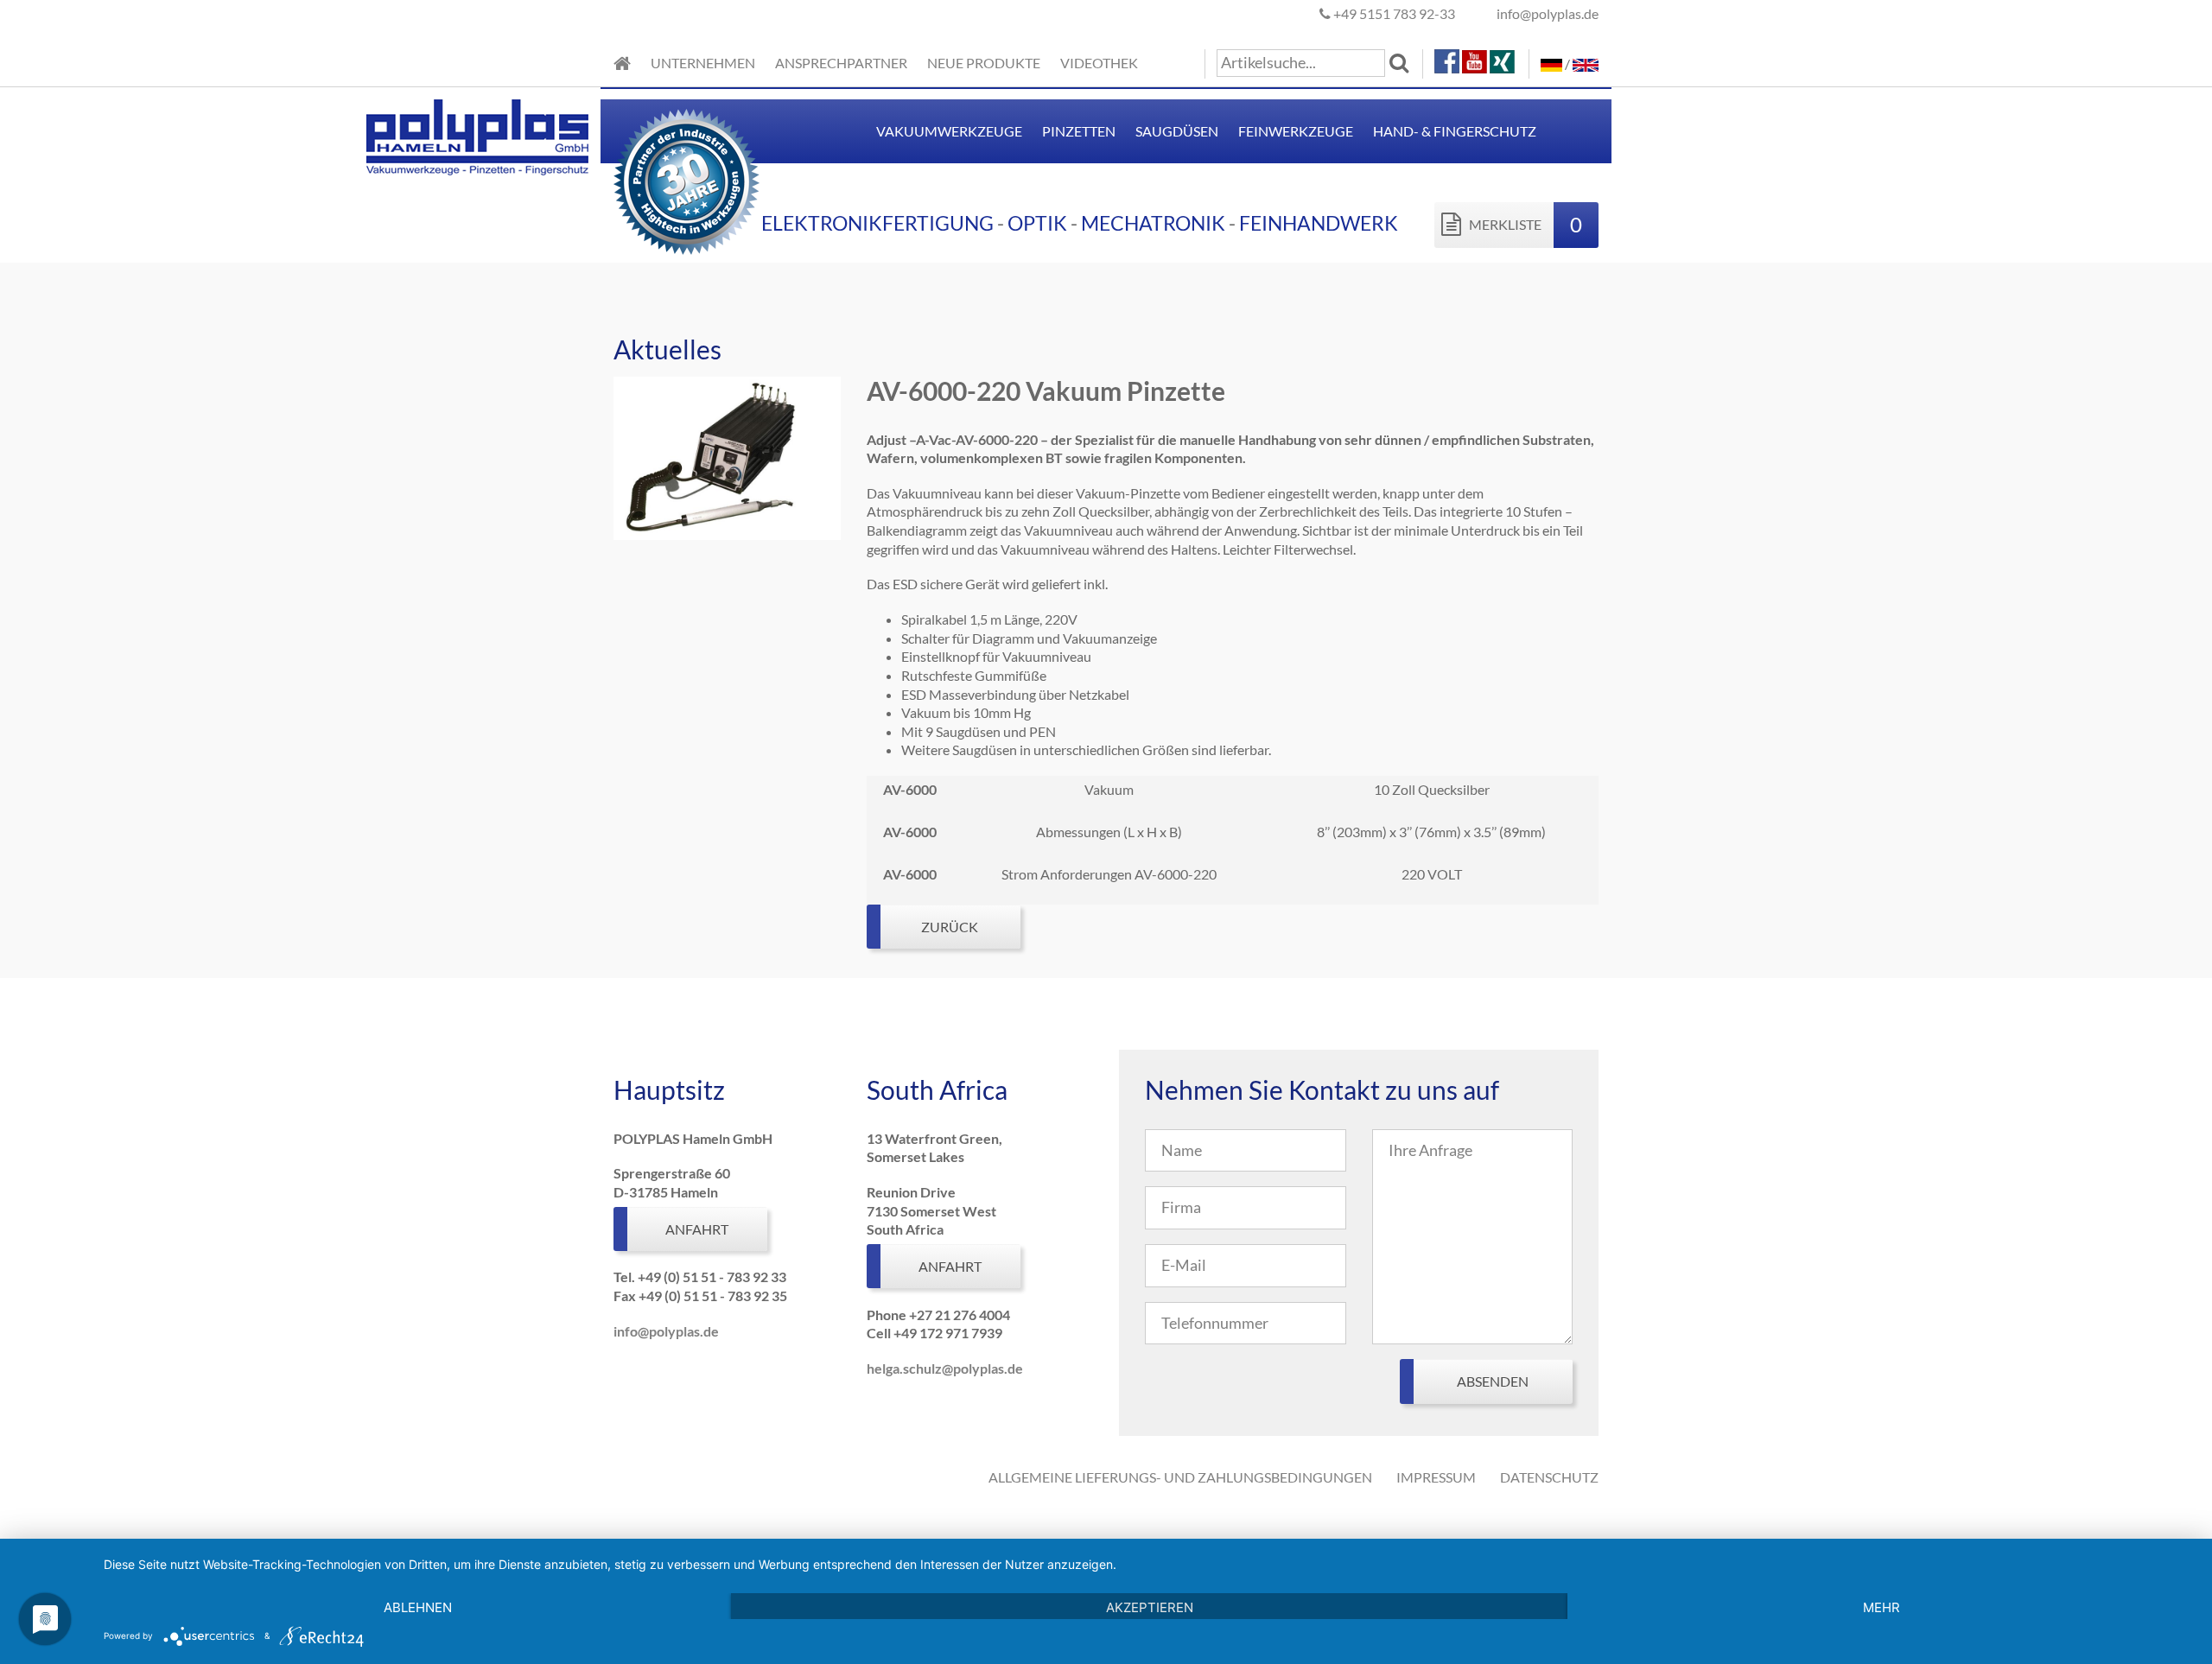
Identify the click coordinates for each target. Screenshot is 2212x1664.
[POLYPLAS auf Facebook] (1448, 59)
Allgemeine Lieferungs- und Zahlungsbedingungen (1180, 1477)
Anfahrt (697, 1229)
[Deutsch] (1551, 64)
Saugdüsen (1177, 131)
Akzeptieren (1150, 1607)
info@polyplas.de (1548, 13)
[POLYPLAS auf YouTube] (1476, 59)
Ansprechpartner (841, 63)
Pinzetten (1079, 131)
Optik (1037, 223)
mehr (1881, 1607)
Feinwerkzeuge (1296, 131)
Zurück (950, 927)
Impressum (1436, 1477)
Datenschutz (1549, 1477)
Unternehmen (703, 63)
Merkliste (1524, 224)
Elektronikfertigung (877, 223)
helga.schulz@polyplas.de (945, 1368)
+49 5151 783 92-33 (1393, 13)
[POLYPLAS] (622, 64)
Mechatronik (1153, 223)
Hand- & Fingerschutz (1455, 131)
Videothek (1099, 63)
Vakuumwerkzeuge (949, 131)
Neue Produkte (984, 63)
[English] (1586, 64)
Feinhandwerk (1319, 223)
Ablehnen (418, 1607)
